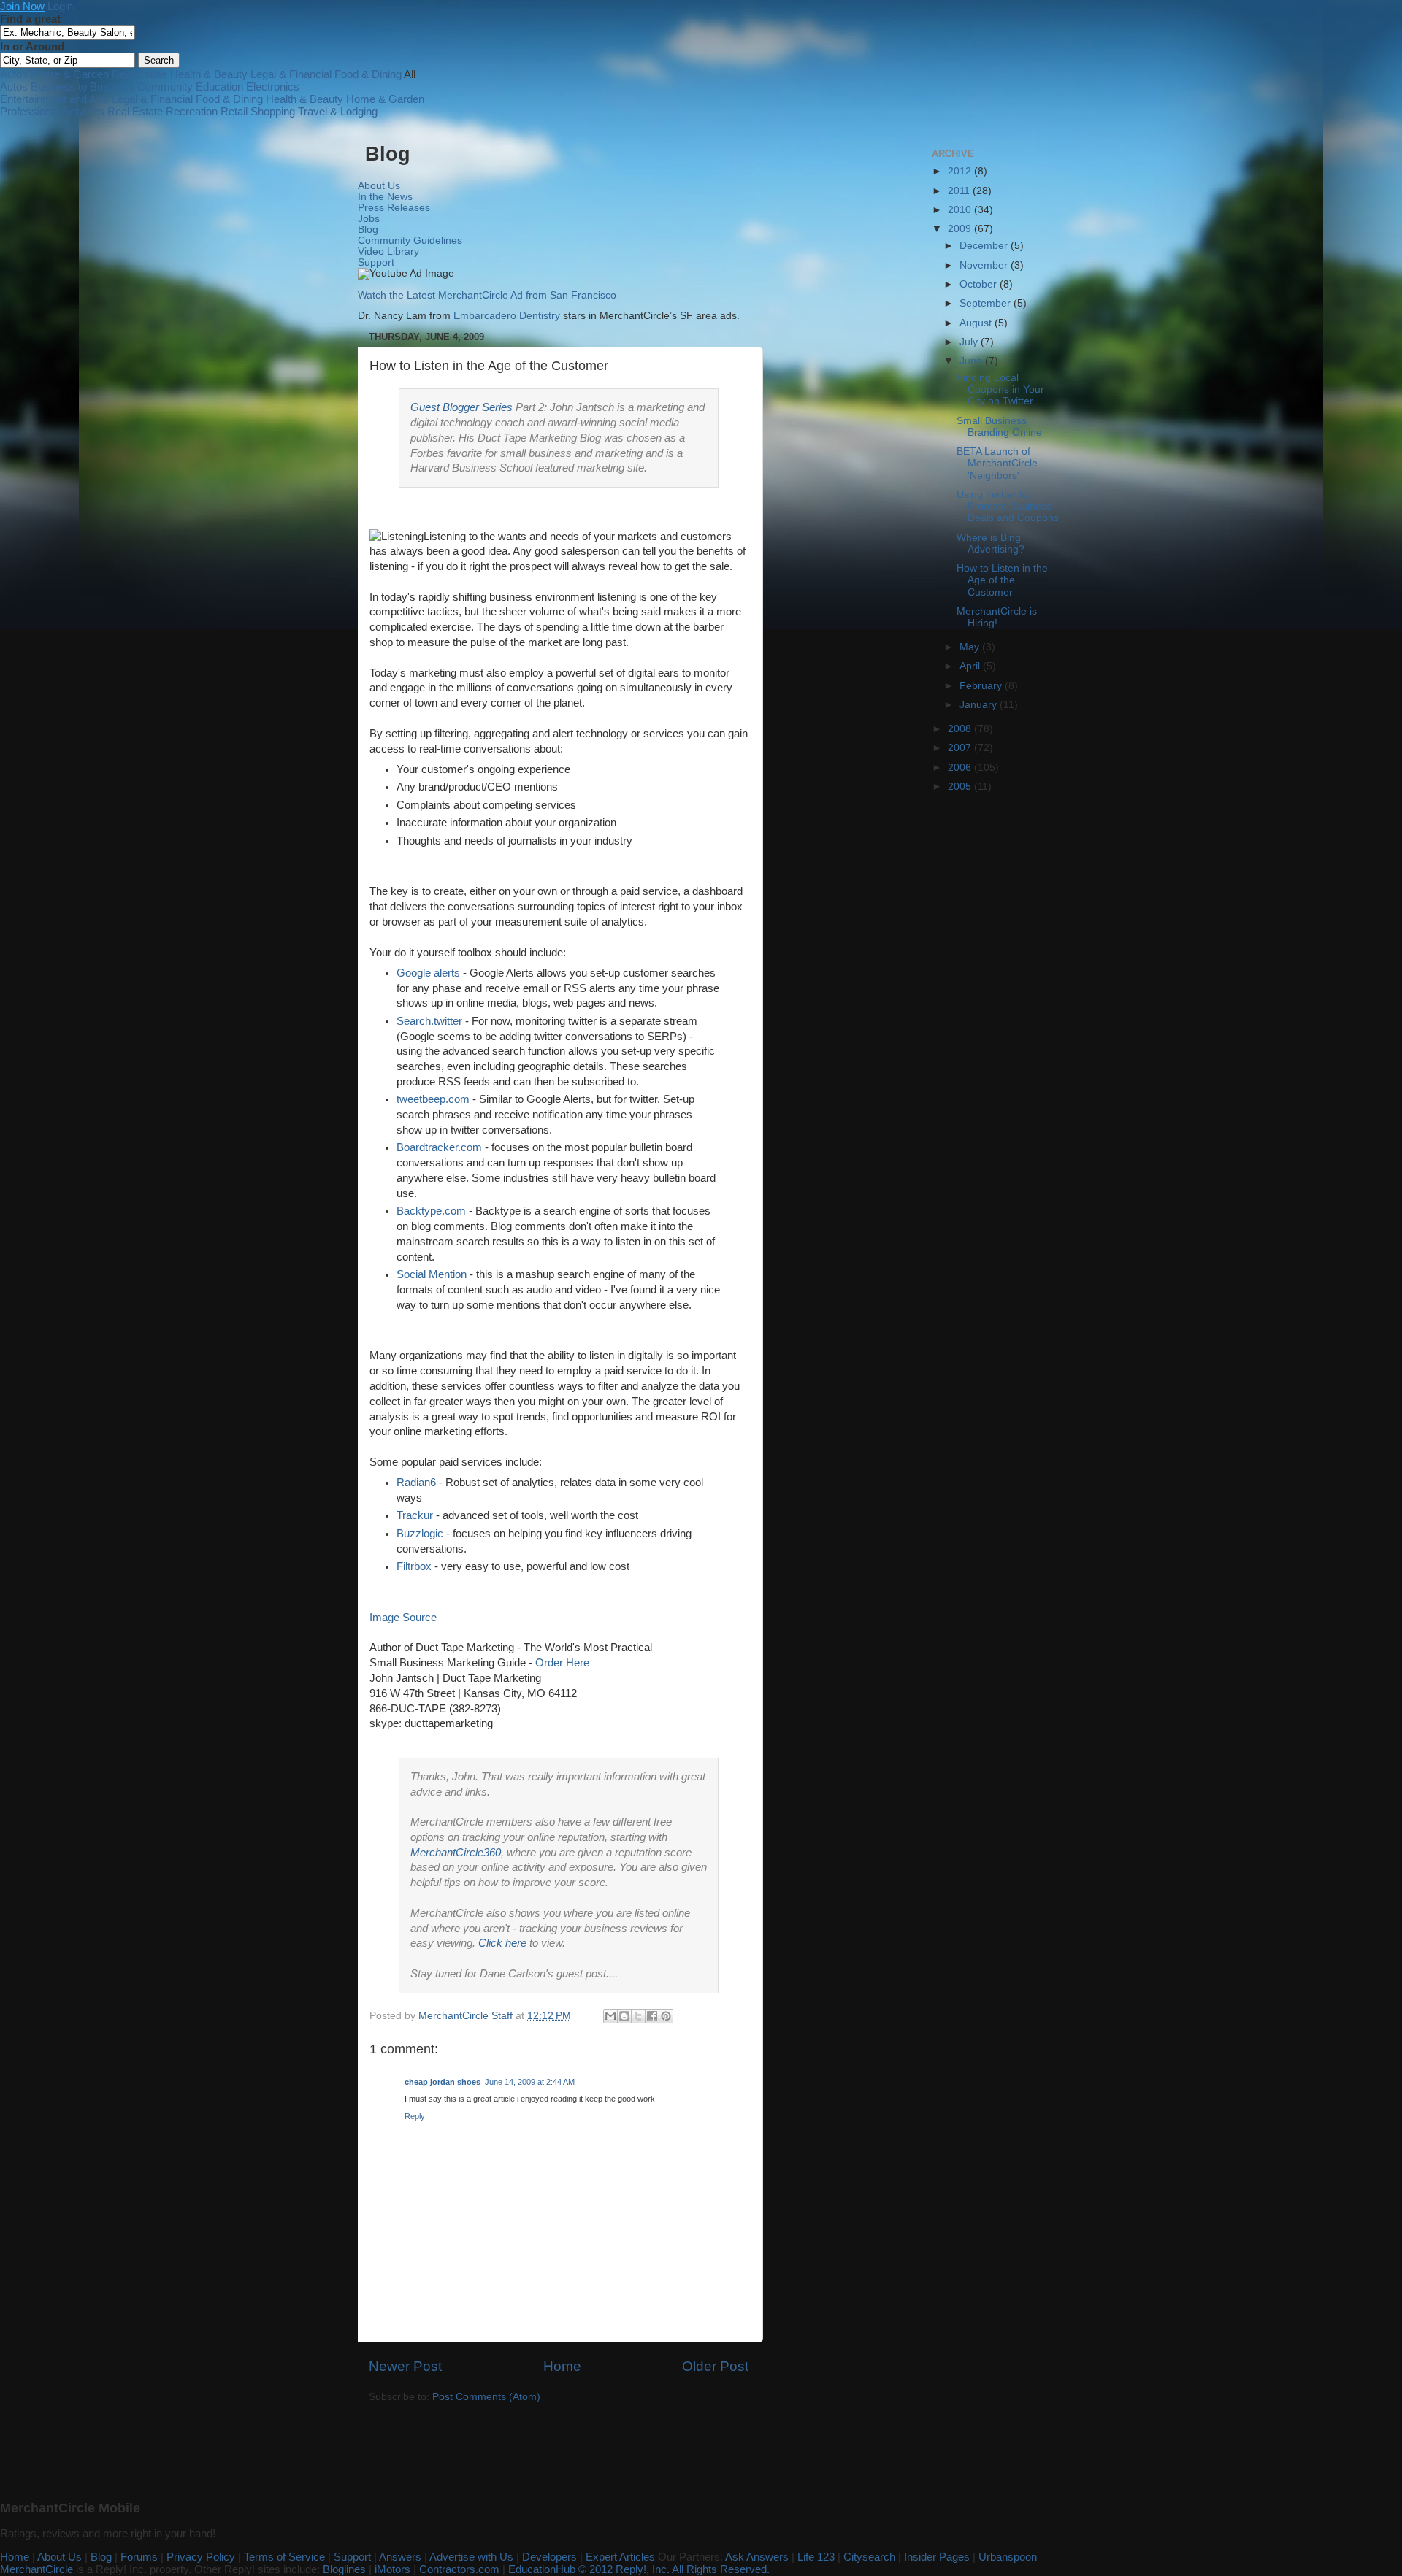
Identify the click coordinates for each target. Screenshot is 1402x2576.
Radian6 (416, 1483)
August (977, 323)
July (970, 342)
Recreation (192, 111)
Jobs (369, 219)
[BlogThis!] (624, 2016)
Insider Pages (937, 2557)
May (971, 647)
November (985, 265)
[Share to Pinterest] (666, 2016)
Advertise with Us (471, 2557)
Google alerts (428, 973)
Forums (139, 2557)
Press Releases (394, 208)
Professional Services (52, 111)
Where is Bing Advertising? (991, 543)
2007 (961, 748)
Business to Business (83, 86)
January (980, 705)
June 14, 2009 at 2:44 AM (530, 2082)
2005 (961, 787)
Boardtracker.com (439, 1147)
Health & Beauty (209, 74)
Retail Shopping (258, 111)
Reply (415, 2116)
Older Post (715, 2366)
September (987, 303)
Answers (400, 2557)
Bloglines (344, 2569)
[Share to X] (638, 2016)
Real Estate (139, 74)
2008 (961, 729)
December (985, 246)
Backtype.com (431, 1211)
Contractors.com (459, 2569)
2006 (961, 768)
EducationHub (542, 2569)
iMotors (392, 2569)
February (982, 686)
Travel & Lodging (338, 111)
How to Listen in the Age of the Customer (1002, 580)
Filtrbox (414, 1566)
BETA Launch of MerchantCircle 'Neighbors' (997, 463)
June (972, 361)
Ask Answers (757, 2557)
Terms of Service (284, 2557)
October (980, 284)
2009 (961, 229)
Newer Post (405, 2366)
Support (376, 262)
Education (219, 86)
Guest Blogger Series (461, 407)
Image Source (403, 1618)
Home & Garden (70, 74)
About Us (379, 186)
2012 (961, 171)
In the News (385, 197)
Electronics (273, 86)
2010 (961, 210)
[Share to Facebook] (652, 2016)
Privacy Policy (201, 2557)
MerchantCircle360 (456, 1853)
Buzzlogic (420, 1534)
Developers (549, 2557)
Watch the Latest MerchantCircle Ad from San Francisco (487, 295)
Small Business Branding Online (999, 427)
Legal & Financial (291, 74)
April (971, 666)
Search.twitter (429, 1021)
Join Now (22, 6)
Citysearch (869, 2557)
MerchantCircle (37, 2569)
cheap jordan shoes (443, 2082)
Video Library (388, 251)
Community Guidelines (410, 241)
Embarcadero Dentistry (507, 316)
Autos (14, 74)
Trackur (415, 1515)
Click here (502, 1943)
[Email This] (610, 2016)
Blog (368, 230)
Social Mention (432, 1274)
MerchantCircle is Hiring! (997, 617)
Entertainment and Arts (54, 99)
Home (562, 2366)
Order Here (562, 1663)
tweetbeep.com (433, 1099)
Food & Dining (368, 74)
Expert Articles (620, 2557)
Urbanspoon (1008, 2557)
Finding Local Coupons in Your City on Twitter (1000, 389)
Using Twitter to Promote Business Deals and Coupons (1008, 506)
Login (60, 6)
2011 (960, 191)
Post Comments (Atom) (486, 2397)
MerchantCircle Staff (467, 2016)
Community (165, 86)
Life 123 (816, 2557)
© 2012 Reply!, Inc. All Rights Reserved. (674, 2569)
